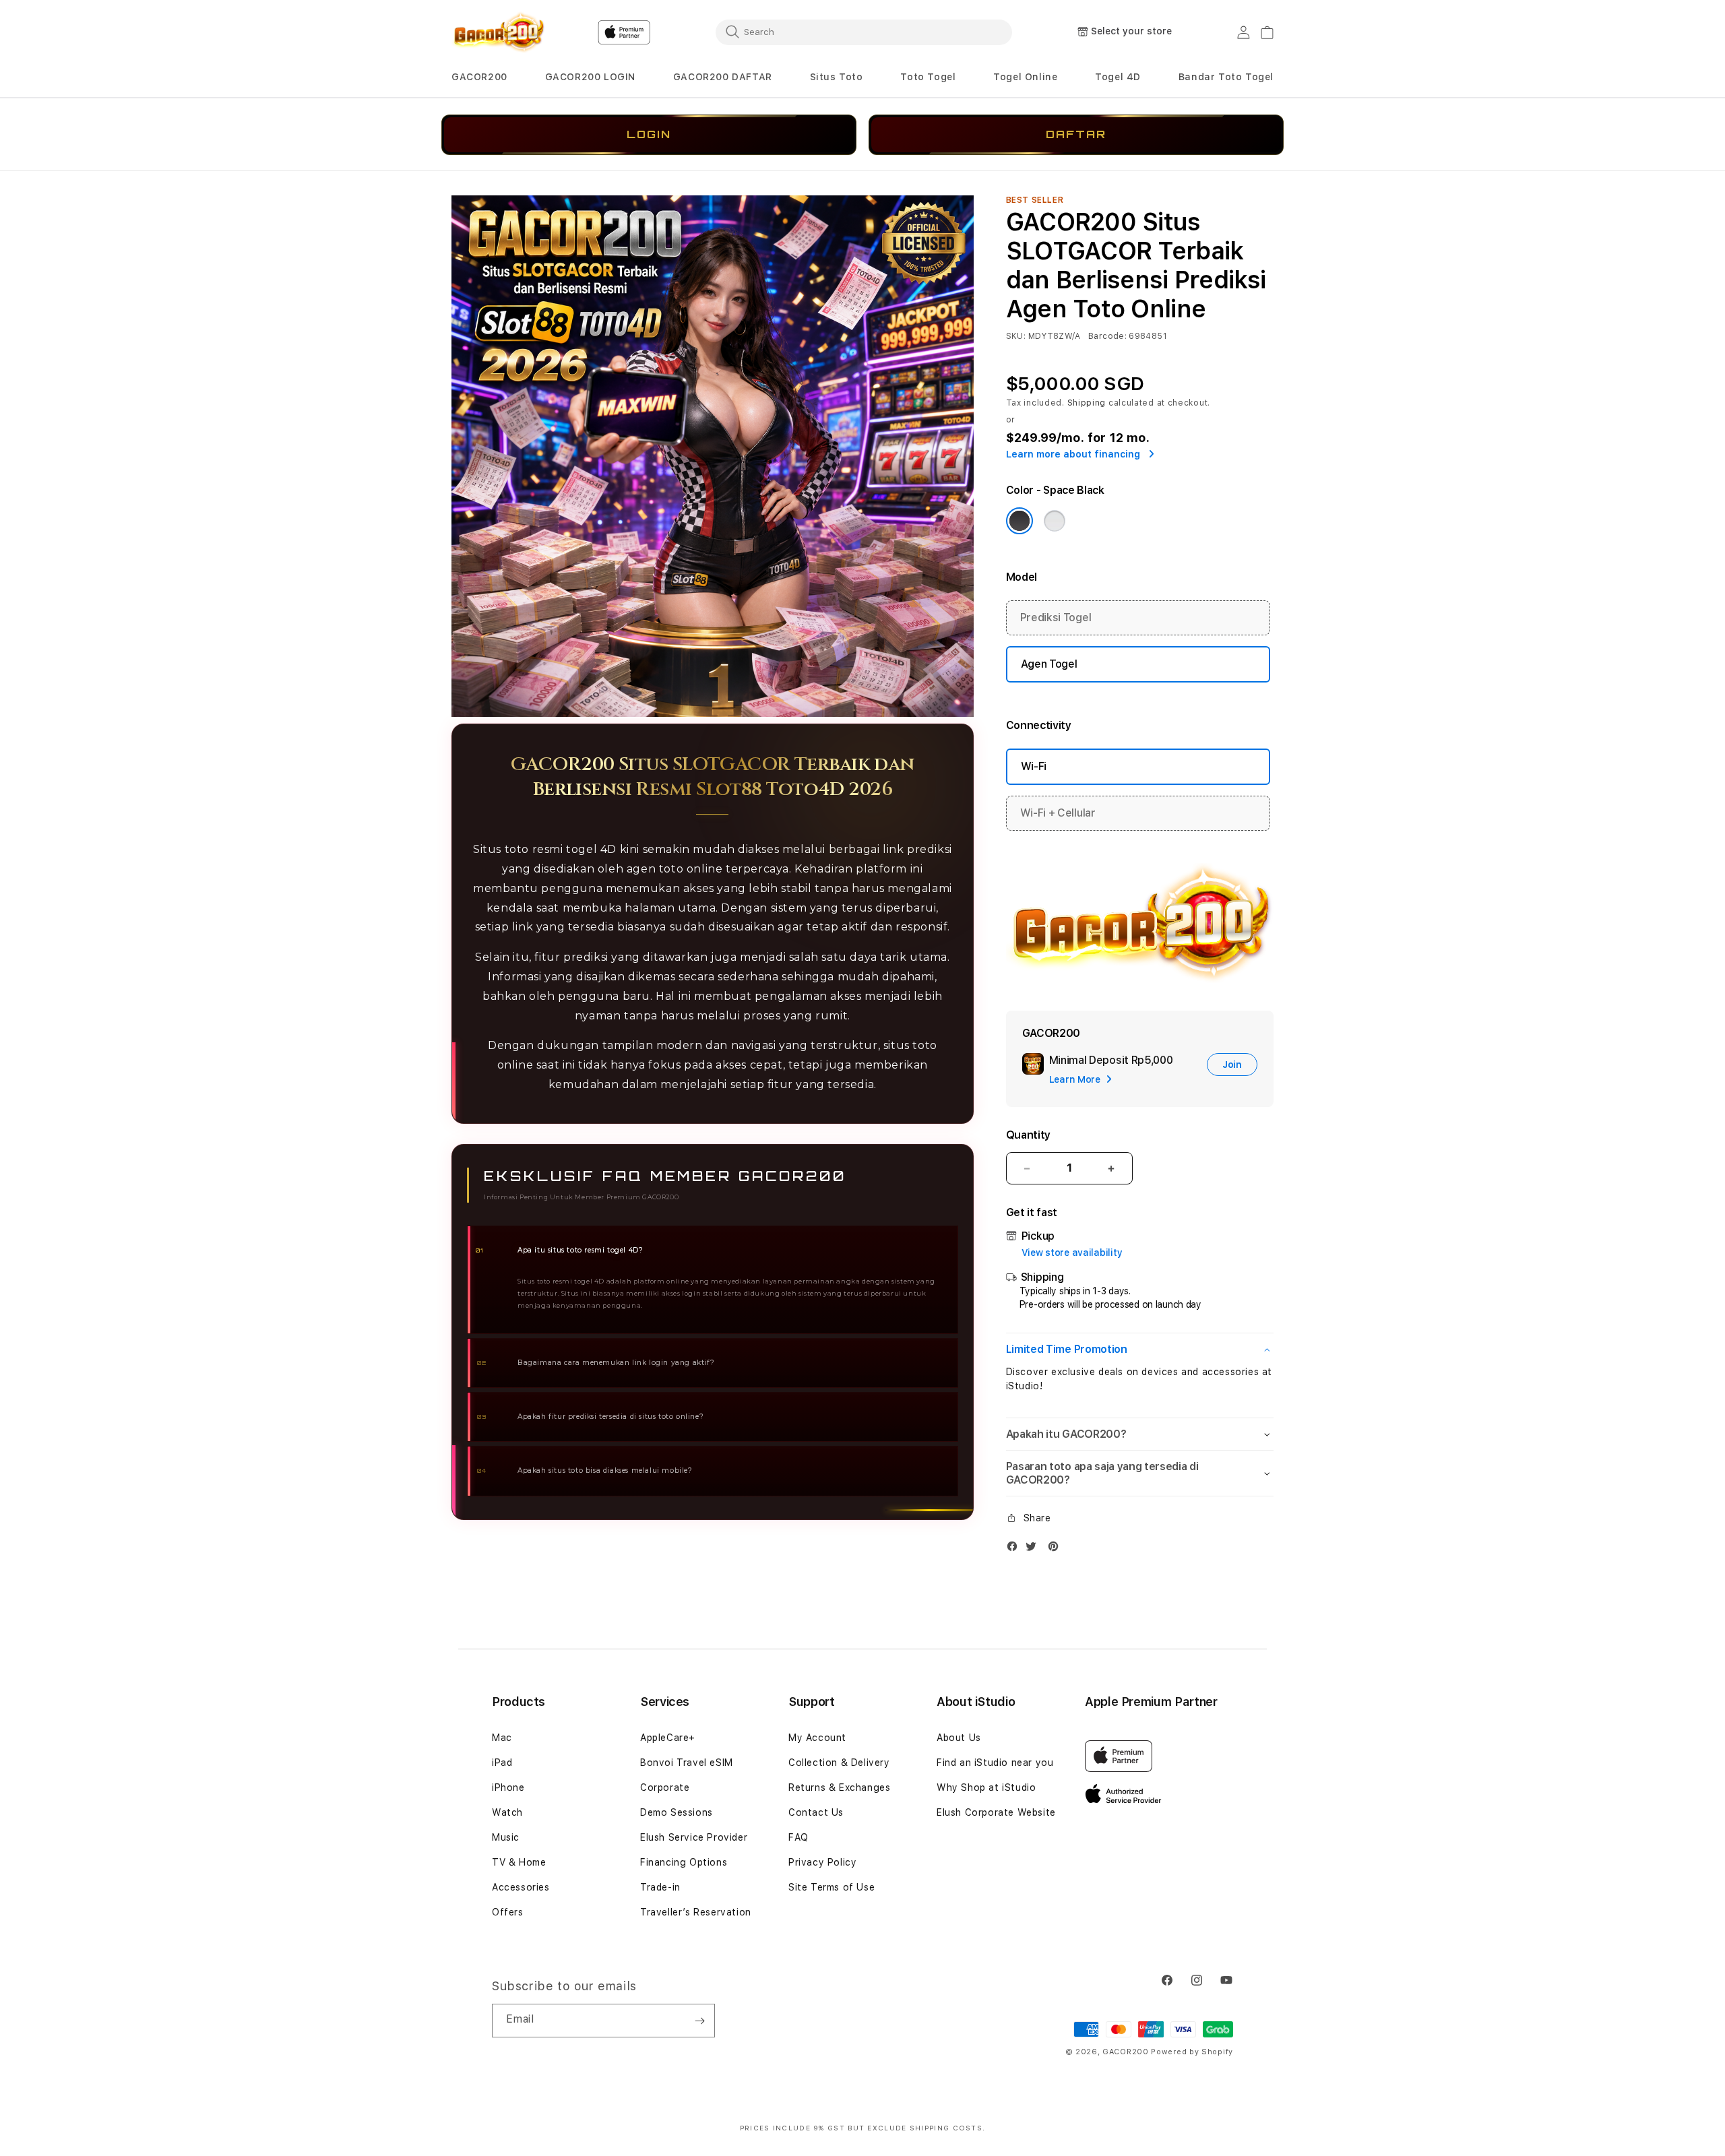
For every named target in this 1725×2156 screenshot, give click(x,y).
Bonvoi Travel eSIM (687, 1763)
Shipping (1087, 403)
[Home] (498, 32)
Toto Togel (928, 77)
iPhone (508, 1787)
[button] (479, 77)
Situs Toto (837, 77)
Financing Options (684, 1862)
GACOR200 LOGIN (590, 77)
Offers (508, 1912)
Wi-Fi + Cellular (1058, 813)
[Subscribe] (699, 2021)
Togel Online (1025, 77)
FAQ (798, 1837)
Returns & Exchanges (839, 1787)
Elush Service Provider (694, 1837)
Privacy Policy (822, 1862)
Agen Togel (1049, 664)
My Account (817, 1738)
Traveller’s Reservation (696, 1912)
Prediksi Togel (1056, 617)
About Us (959, 1738)
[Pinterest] (1057, 1549)
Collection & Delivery (839, 1763)
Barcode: (1107, 336)
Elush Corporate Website (996, 1812)
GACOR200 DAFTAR (723, 77)
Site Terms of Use (832, 1887)
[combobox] (864, 32)
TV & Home (519, 1862)
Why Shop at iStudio (986, 1787)
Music (506, 1837)
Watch (507, 1812)
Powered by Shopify (1192, 2052)
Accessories (521, 1887)
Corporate (665, 1787)
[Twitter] (1034, 1549)
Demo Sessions (677, 1812)
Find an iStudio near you (995, 1763)
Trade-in (660, 1887)
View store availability (1072, 1253)
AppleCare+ (668, 1738)
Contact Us (816, 1812)
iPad (502, 1763)
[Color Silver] (1055, 521)
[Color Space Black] (1020, 521)
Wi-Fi (1034, 766)
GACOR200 (479, 77)
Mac (502, 1738)
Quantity (1028, 1135)
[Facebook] (1015, 1549)
